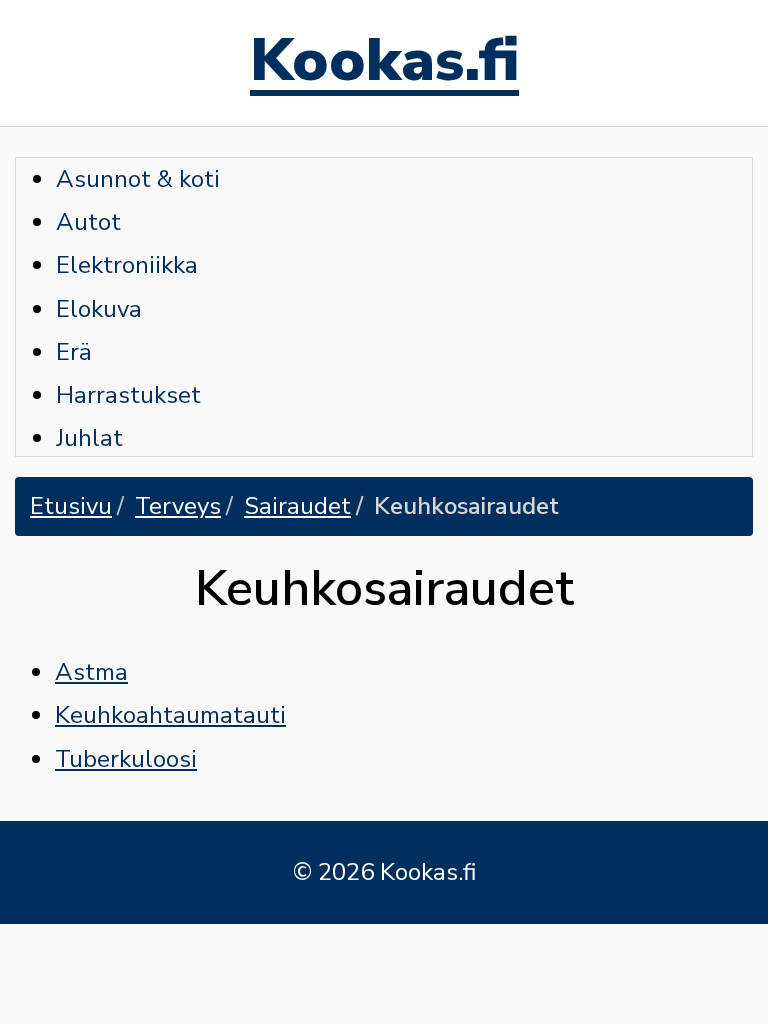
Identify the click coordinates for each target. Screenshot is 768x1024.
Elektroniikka (127, 265)
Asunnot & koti (138, 179)
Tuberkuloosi (126, 759)
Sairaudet (297, 506)
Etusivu (71, 506)
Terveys (178, 506)
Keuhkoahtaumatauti (170, 715)
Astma (91, 672)
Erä (74, 352)
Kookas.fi (384, 63)
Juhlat (89, 438)
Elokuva (99, 309)
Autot (88, 222)
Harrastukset (128, 395)
